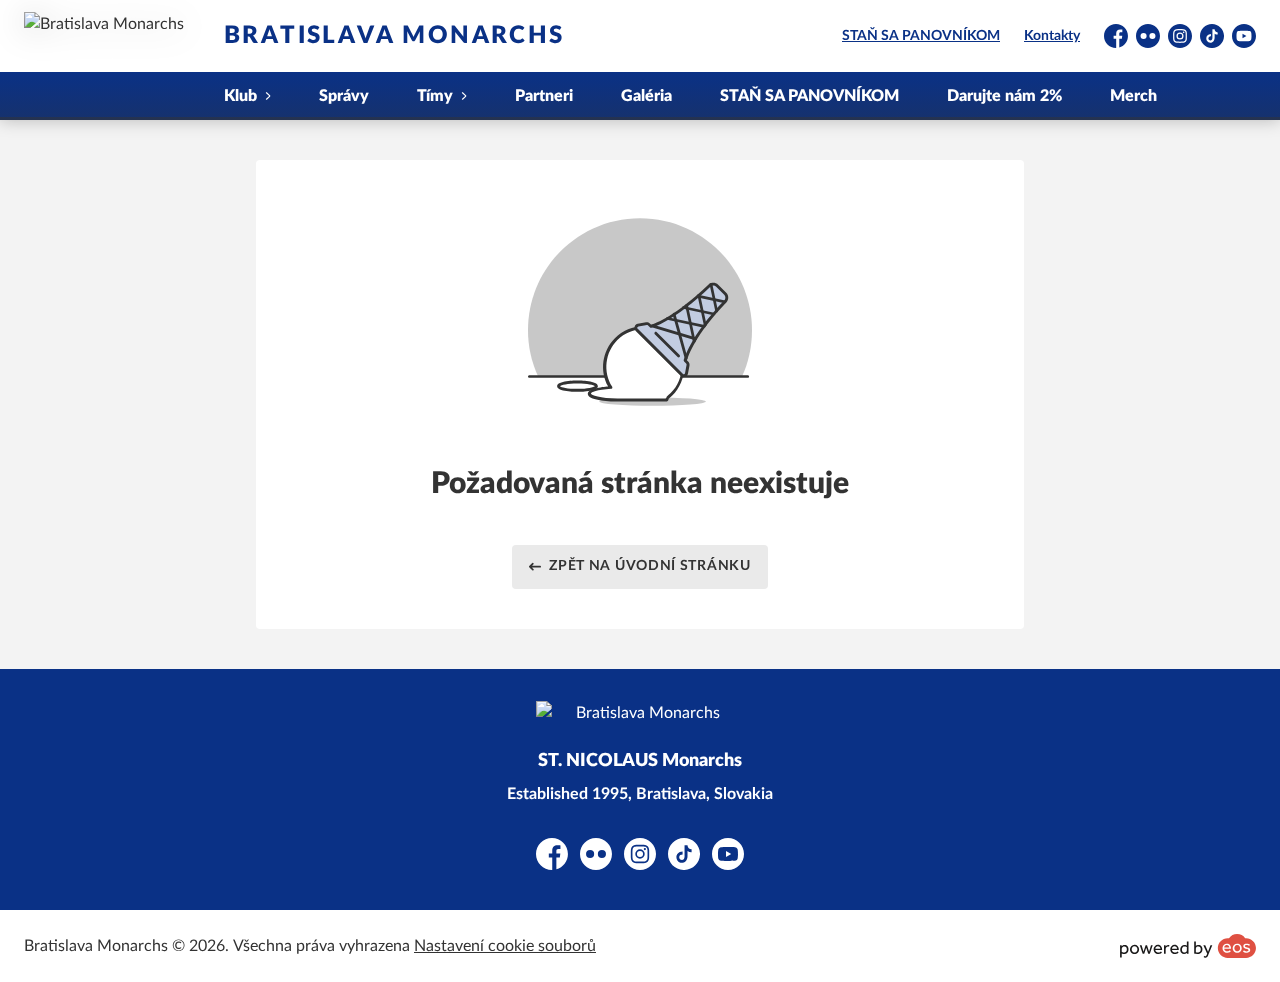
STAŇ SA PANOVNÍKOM (921, 36)
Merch (1133, 96)
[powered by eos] (1188, 946)
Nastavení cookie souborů (505, 946)
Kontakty (1052, 36)
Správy (344, 96)
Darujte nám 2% (1004, 96)
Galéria (646, 96)
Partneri (544, 96)
